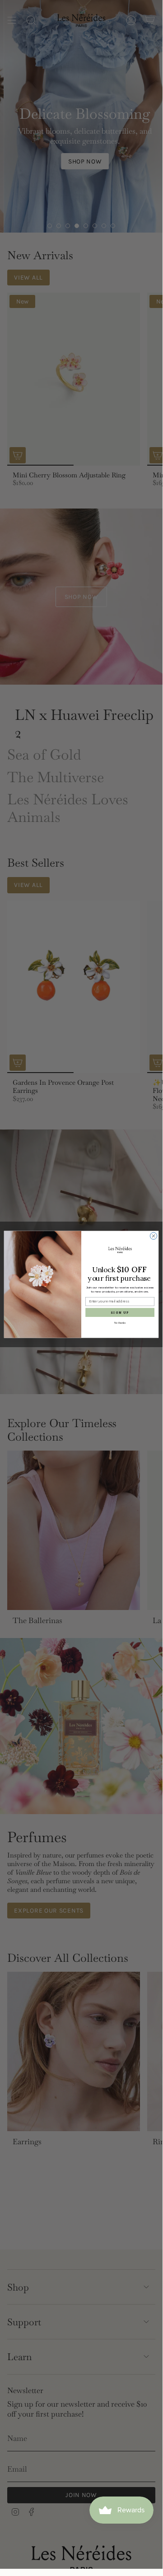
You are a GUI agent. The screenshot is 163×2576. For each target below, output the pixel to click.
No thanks (120, 1323)
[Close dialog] (153, 1236)
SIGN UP (120, 1313)
